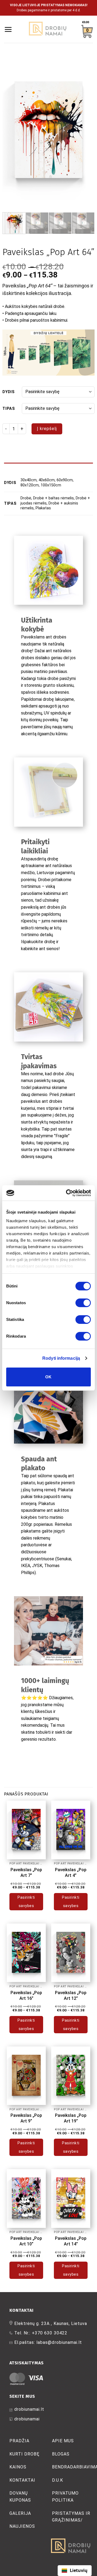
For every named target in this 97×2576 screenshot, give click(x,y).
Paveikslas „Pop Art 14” (71, 2241)
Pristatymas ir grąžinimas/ (71, 2517)
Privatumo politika (65, 2497)
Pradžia (19, 2441)
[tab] (48, 465)
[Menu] (8, 29)
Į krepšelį (47, 429)
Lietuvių (79, 2570)
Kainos (18, 2467)
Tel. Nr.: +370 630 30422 (41, 2333)
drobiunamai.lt (29, 2409)
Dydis (9, 392)
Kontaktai (22, 2480)
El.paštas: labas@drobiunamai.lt (48, 2342)
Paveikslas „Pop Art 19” (71, 2118)
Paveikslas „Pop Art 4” (71, 1873)
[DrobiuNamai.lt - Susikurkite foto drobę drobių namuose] (48, 29)
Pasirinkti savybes (26, 1902)
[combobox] (75, 2571)
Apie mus (63, 2441)
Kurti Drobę (25, 2454)
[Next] (86, 131)
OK (48, 1377)
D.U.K (58, 2480)
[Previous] (11, 131)
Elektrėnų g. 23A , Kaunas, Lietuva (51, 2323)
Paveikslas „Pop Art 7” (26, 1873)
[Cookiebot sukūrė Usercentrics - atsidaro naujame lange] (68, 1193)
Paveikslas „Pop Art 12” (71, 1995)
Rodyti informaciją (61, 1358)
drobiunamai (27, 2419)
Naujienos (22, 2526)
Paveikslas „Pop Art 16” (26, 1995)
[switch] (83, 1303)
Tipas (9, 409)
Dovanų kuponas (20, 2497)
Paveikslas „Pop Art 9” (26, 2118)
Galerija (20, 2513)
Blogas (61, 2454)
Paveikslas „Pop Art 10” (26, 2241)
